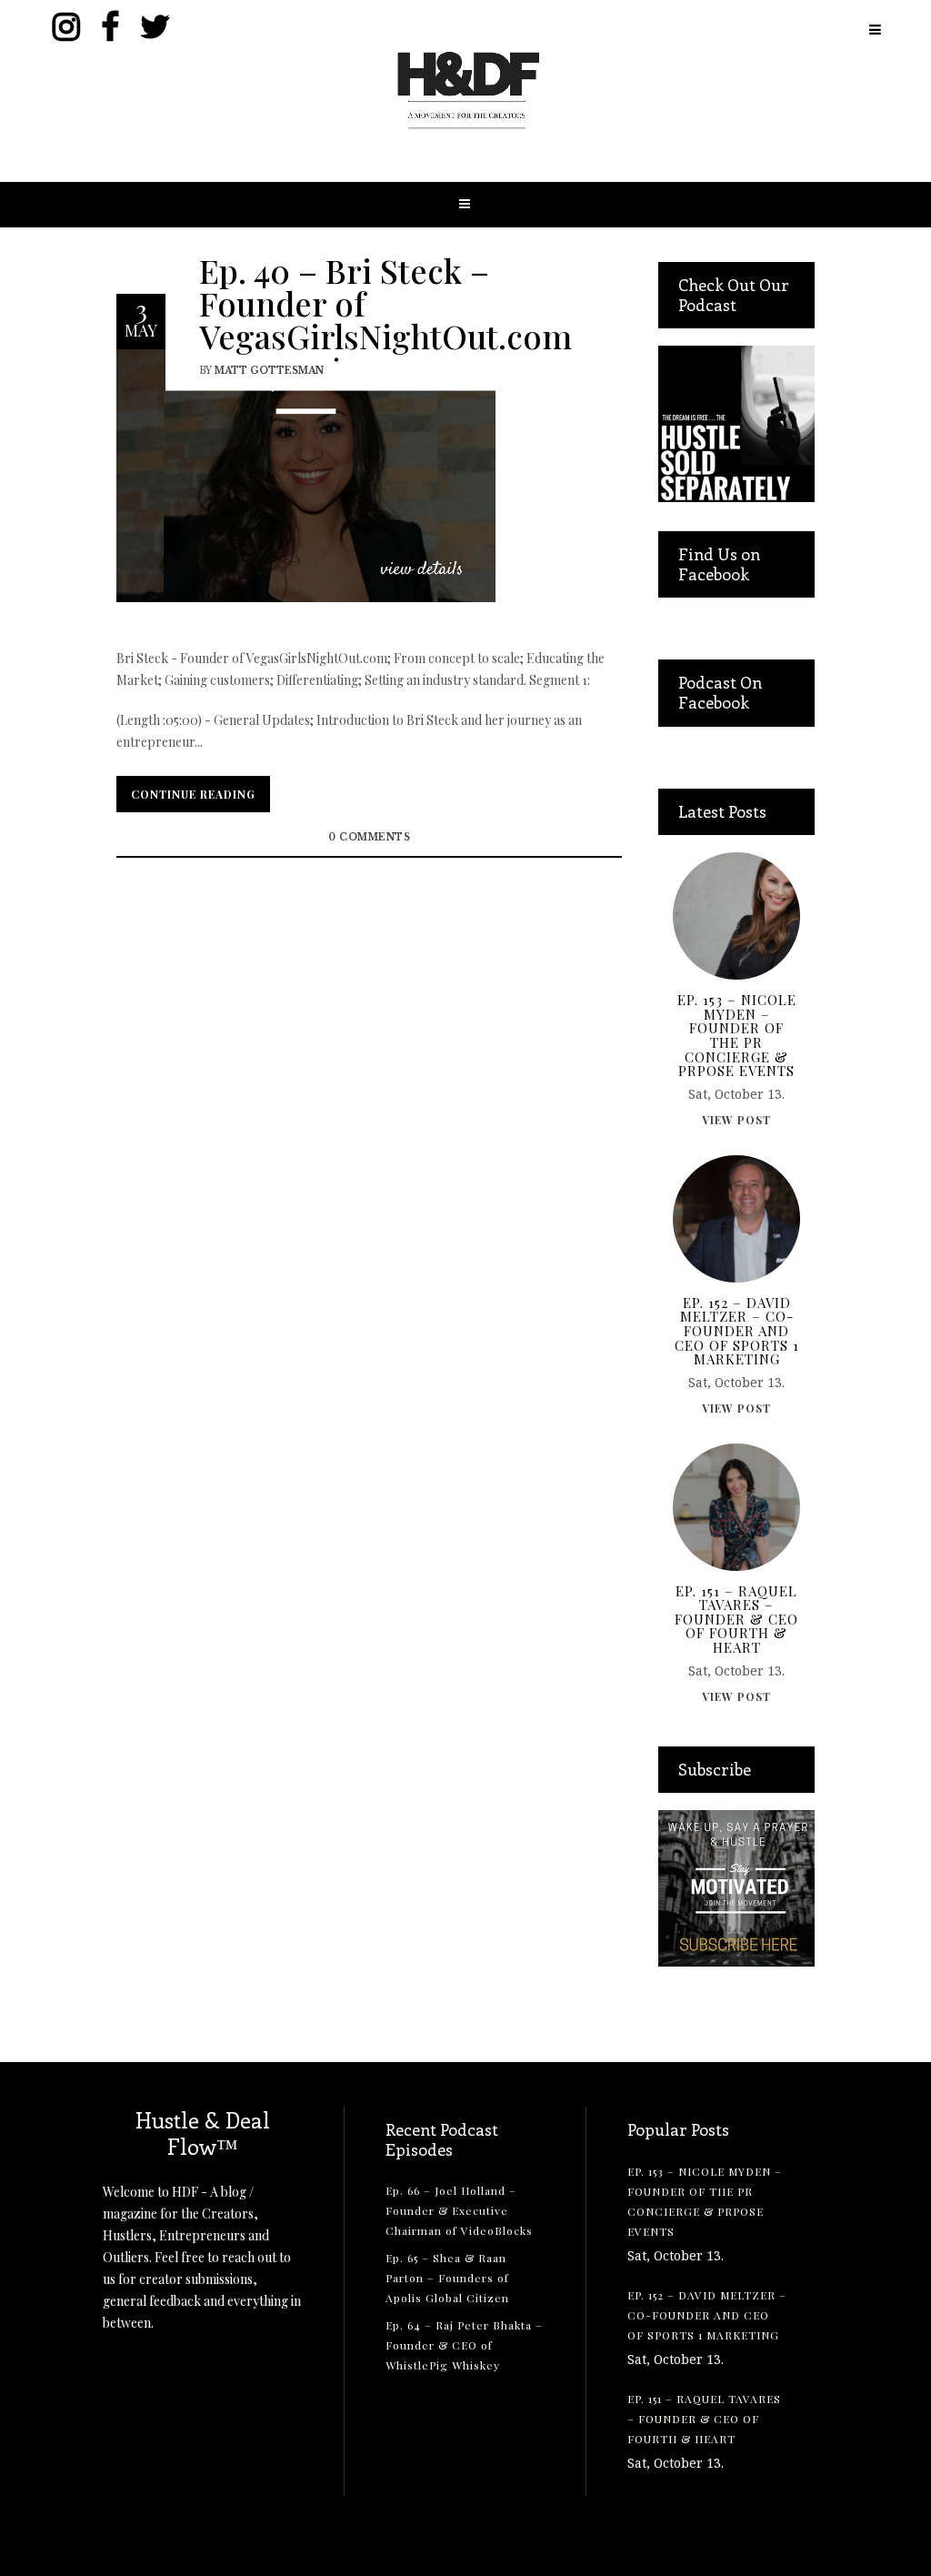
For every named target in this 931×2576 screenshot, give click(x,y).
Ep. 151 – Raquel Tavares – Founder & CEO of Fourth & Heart (736, 1620)
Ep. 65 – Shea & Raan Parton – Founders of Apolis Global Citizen (447, 2278)
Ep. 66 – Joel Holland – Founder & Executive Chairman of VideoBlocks (459, 2210)
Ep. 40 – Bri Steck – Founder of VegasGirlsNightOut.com (385, 302)
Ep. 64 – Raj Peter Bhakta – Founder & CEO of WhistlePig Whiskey (464, 2345)
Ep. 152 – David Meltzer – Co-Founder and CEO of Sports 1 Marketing (737, 1332)
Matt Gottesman (269, 370)
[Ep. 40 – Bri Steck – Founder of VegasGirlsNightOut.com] (306, 474)
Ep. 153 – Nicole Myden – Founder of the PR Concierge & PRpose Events (737, 1036)
